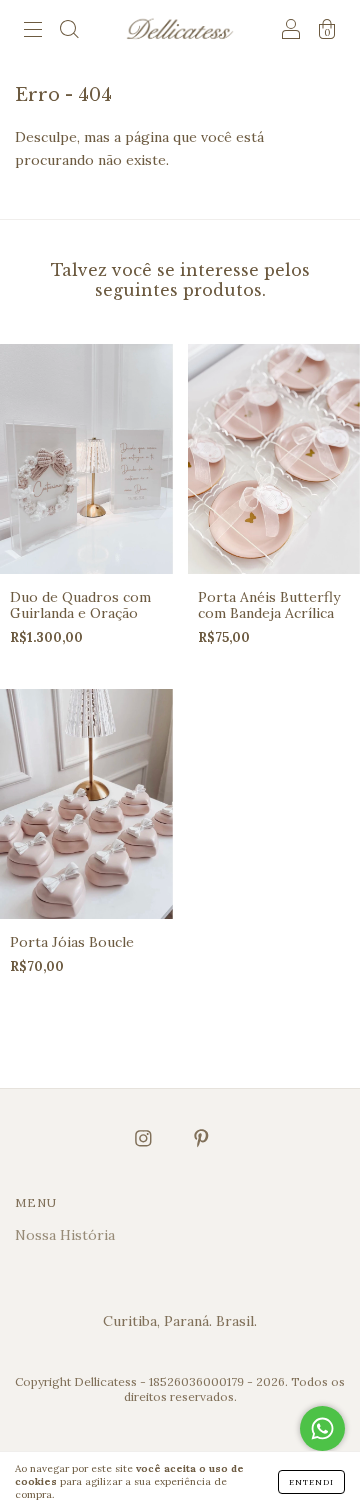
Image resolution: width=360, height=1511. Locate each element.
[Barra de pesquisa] (69, 32)
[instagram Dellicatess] (145, 1138)
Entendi (311, 1482)
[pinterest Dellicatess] (201, 1138)
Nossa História (65, 1235)
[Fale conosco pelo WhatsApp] (322, 1428)
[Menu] (33, 32)
